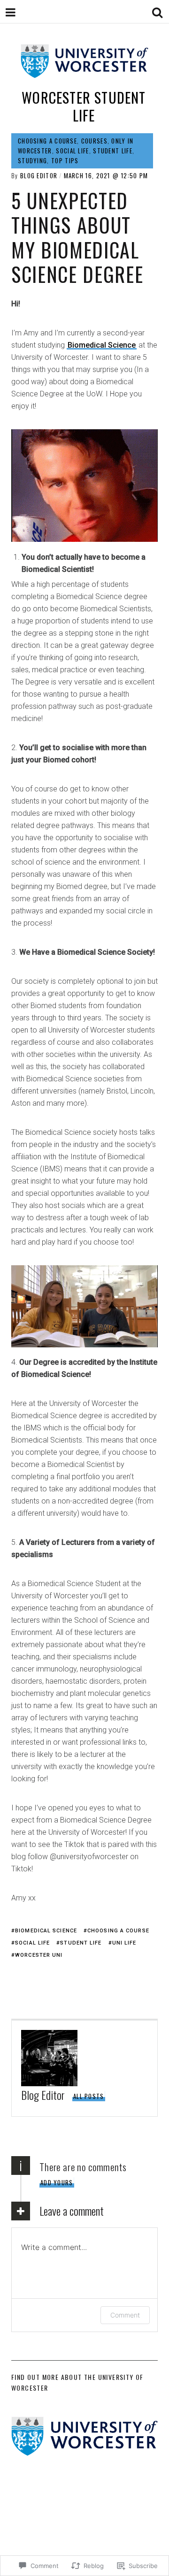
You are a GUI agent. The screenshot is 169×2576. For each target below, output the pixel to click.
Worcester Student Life (84, 106)
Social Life (72, 151)
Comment (125, 2315)
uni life (124, 1943)
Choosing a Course (47, 141)
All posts (89, 2096)
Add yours (57, 2182)
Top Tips (65, 160)
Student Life (113, 151)
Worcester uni (39, 1955)
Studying (32, 160)
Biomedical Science (102, 345)
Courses (94, 141)
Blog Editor (39, 175)
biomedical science (46, 1931)
